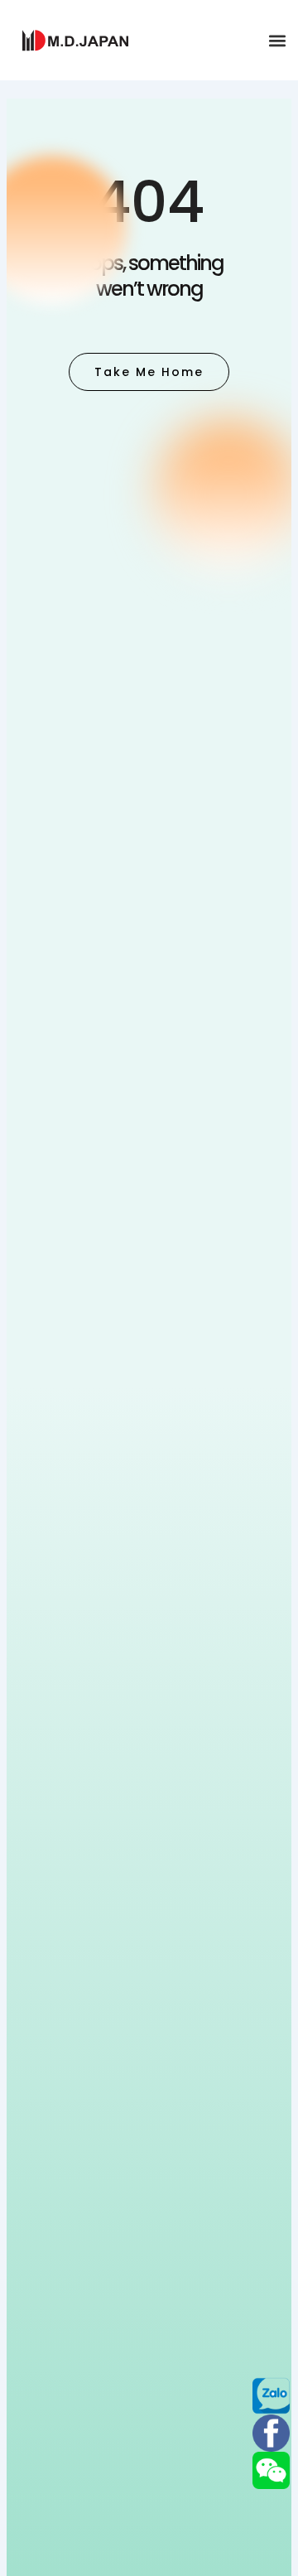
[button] (277, 40)
